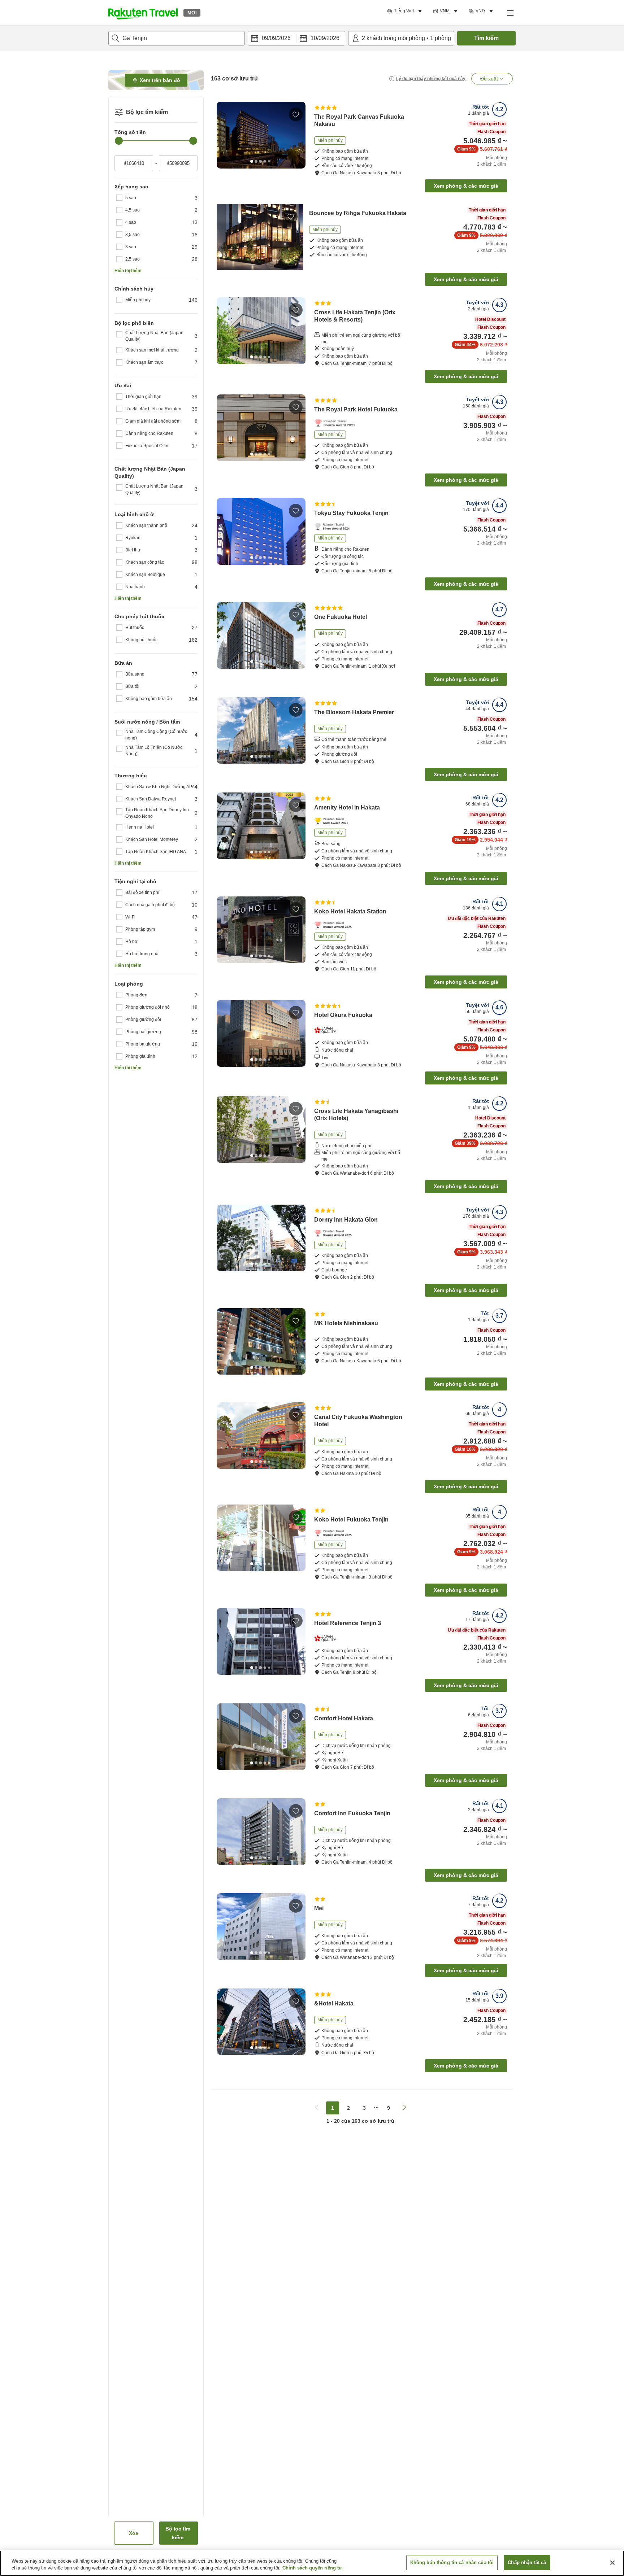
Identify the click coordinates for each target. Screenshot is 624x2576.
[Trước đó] (225, 135)
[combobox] (177, 38)
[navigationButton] (317, 2108)
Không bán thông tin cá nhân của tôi (452, 2562)
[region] (312, 2563)
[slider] (119, 141)
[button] (143, 13)
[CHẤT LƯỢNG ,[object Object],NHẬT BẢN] (327, 1030)
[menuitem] (406, 11)
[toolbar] (296, 38)
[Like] (296, 114)
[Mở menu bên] (510, 13)
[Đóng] (612, 2563)
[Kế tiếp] (298, 135)
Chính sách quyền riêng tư (312, 2568)
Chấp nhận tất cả (527, 2562)
